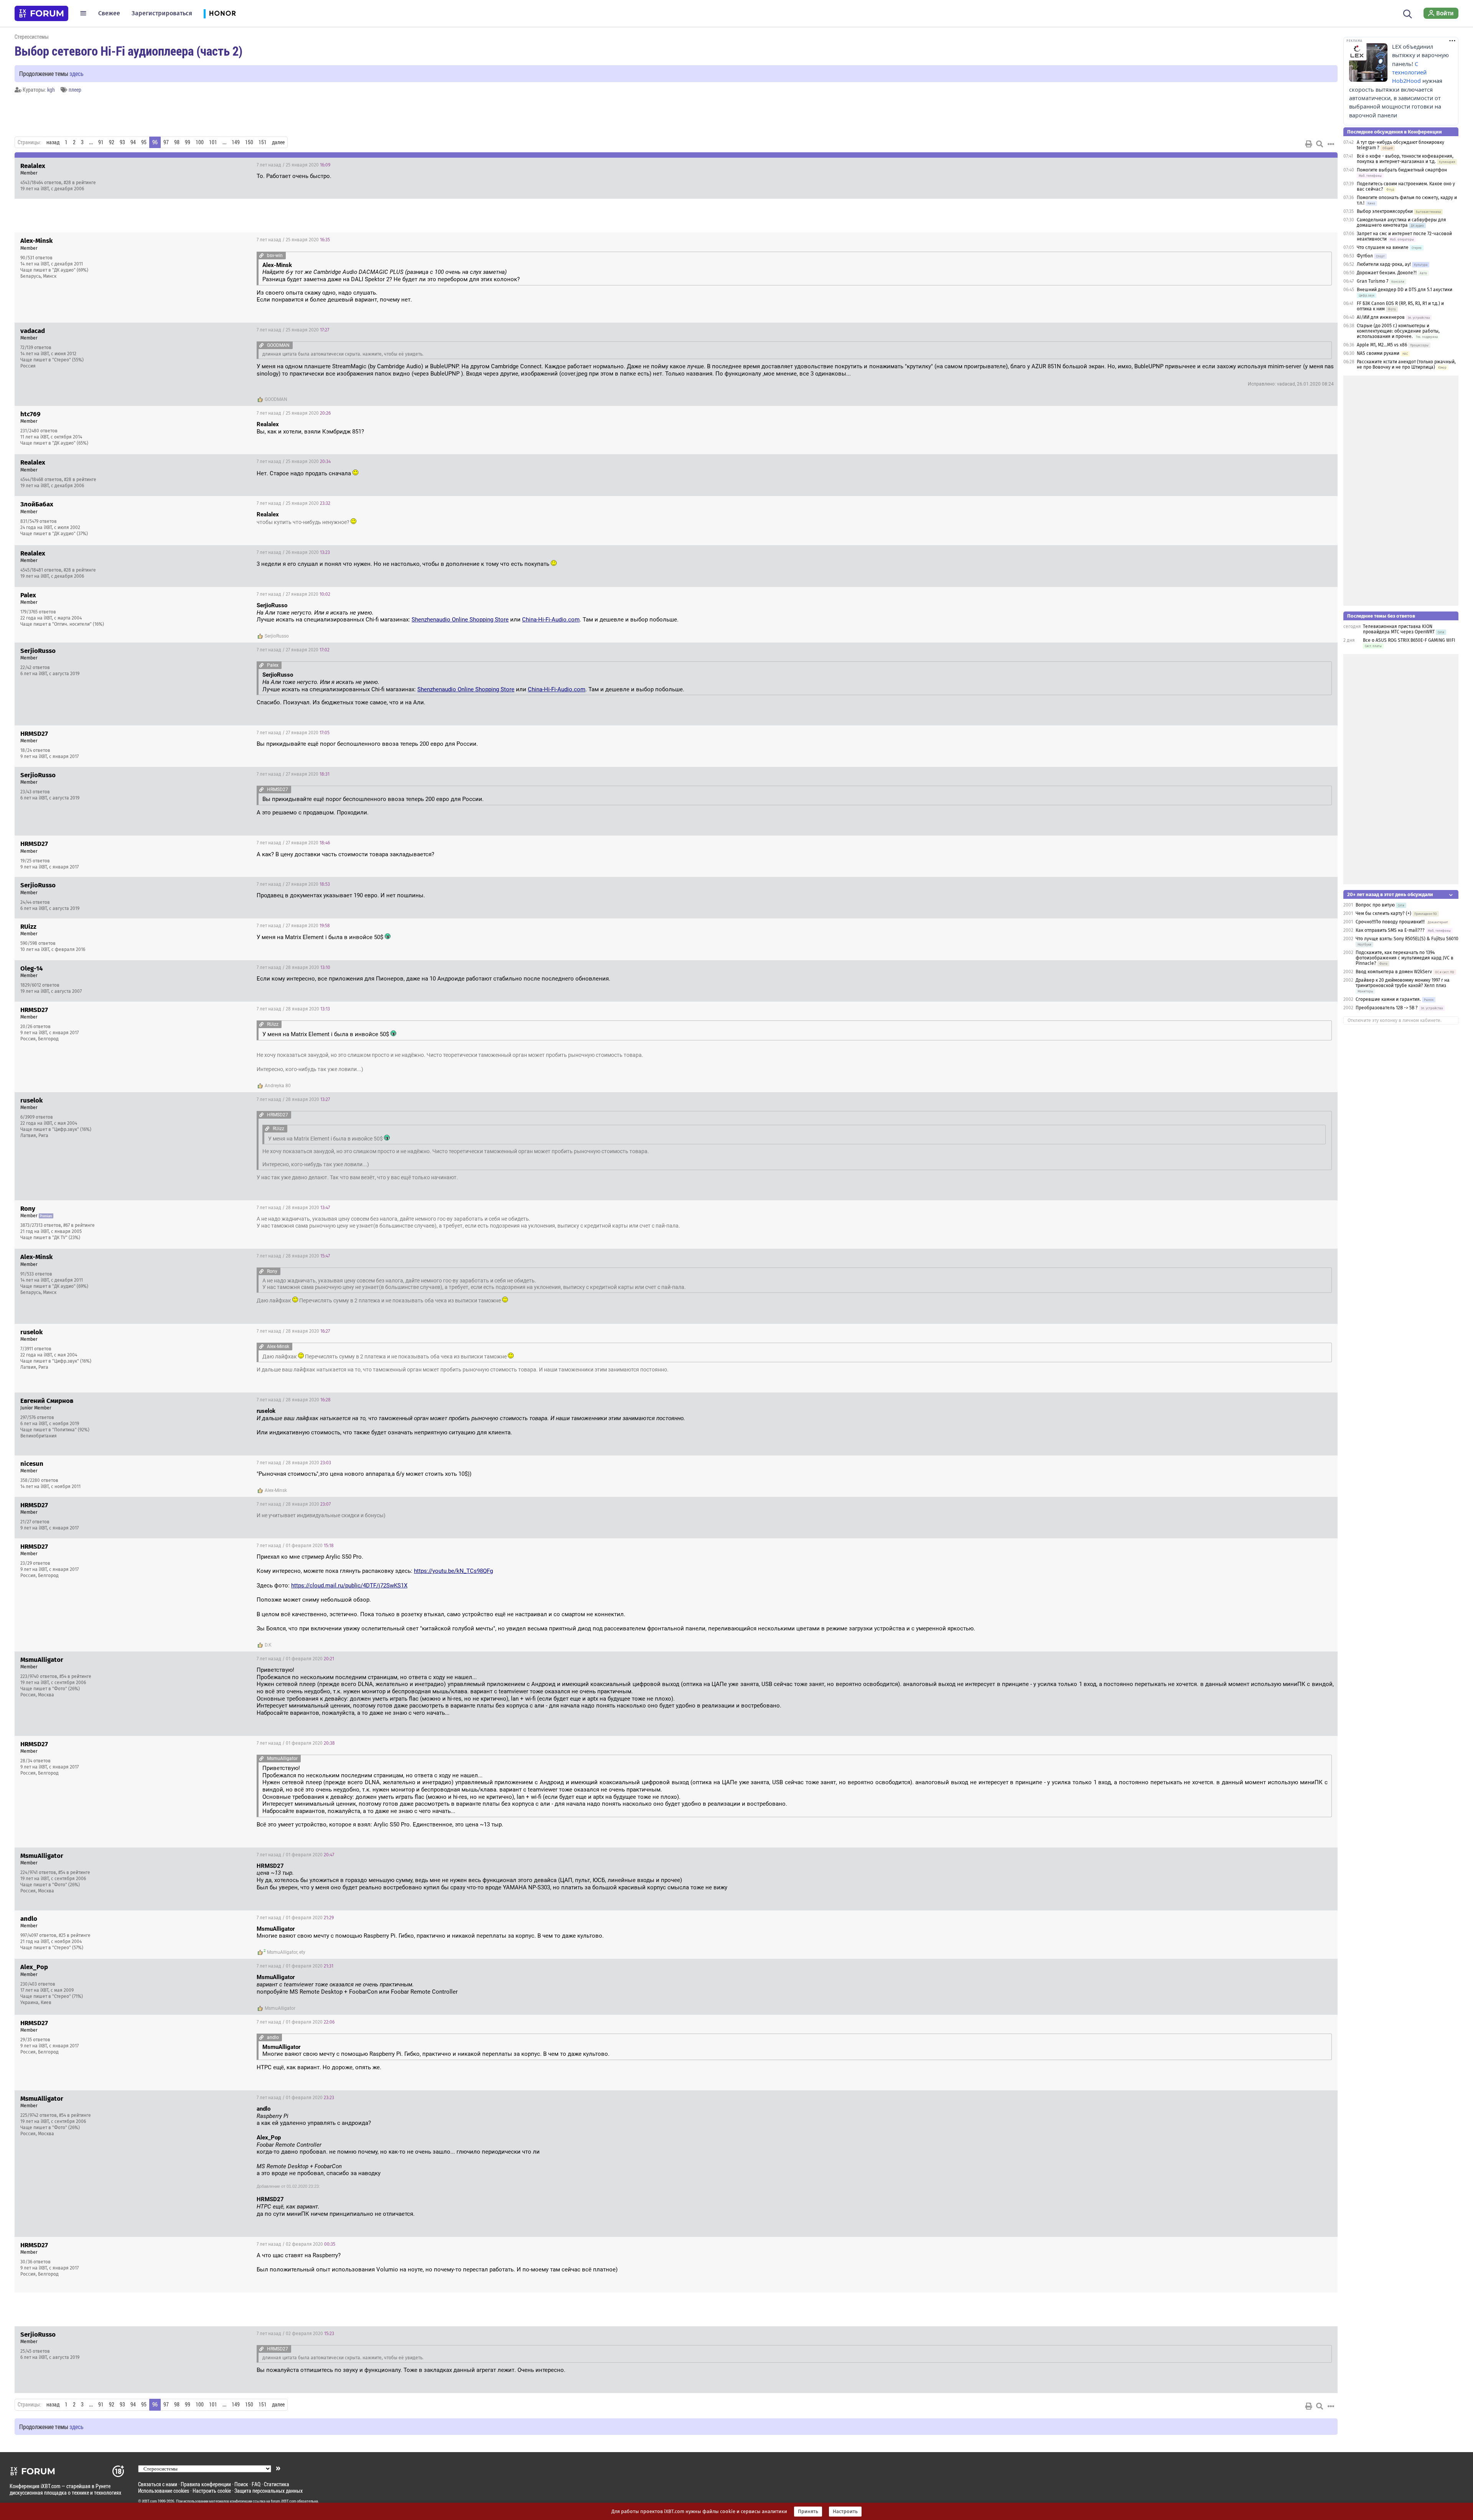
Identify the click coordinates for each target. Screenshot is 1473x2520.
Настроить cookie (212, 2491)
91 (101, 142)
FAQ (256, 2484)
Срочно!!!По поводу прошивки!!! (1390, 922)
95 (144, 142)
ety (302, 1952)
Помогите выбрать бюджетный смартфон (1402, 170)
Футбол (1365, 256)
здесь (77, 73)
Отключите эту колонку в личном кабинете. (1395, 1020)
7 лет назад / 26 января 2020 (293, 552)
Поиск (241, 2484)
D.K (268, 1645)
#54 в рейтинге (75, 1676)
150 (249, 142)
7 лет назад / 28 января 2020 (293, 967)
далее (278, 142)
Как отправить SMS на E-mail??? (1390, 930)
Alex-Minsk (276, 1490)
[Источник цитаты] (261, 255)
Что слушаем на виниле (1383, 247)
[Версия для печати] (1309, 144)
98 (177, 142)
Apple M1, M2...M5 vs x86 (1382, 345)
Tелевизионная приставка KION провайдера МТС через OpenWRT (1399, 629)
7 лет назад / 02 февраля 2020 (296, 2244)
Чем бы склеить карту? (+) (1383, 913)
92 (112, 142)
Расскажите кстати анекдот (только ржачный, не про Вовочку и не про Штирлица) (1406, 364)
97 (166, 142)
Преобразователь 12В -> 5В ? (1387, 1008)
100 (200, 142)
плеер (75, 90)
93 (122, 142)
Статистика (277, 2484)
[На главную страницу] (41, 13)
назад (53, 142)
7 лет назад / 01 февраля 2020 (295, 1546)
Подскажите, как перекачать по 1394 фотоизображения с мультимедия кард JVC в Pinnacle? (1405, 958)
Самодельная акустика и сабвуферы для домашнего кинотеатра (1401, 222)
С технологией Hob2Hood (1409, 73)
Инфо (1326, 165)
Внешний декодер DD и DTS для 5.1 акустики (1405, 290)
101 (213, 142)
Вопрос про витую (1375, 905)
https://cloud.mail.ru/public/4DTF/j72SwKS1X (349, 1586)
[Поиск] (1408, 13)
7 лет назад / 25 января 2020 (293, 165)
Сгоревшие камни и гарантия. (1388, 999)
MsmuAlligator (282, 1952)
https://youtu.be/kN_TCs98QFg (453, 1571)
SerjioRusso (277, 636)
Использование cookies (164, 2491)
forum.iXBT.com (283, 2501)
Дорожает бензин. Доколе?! (1387, 273)
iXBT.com (149, 2501)
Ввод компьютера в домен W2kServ (1394, 972)
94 (133, 142)
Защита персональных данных (269, 2491)
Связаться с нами (158, 2484)
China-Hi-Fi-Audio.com (551, 620)
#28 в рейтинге (80, 183)
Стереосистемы (32, 37)
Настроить (845, 2512)
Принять (808, 2512)
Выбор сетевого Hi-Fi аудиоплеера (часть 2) (129, 51)
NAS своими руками (1378, 353)
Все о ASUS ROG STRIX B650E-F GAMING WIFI (1409, 640)
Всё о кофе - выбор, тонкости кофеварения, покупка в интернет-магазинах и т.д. (1405, 159)
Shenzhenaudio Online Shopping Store (460, 620)
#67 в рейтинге (79, 1225)
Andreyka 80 (278, 1086)
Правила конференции (206, 2484)
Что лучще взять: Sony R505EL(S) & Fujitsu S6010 (1407, 939)
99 (188, 142)
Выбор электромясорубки (1385, 211)
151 (263, 142)
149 (236, 142)
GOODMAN (276, 399)
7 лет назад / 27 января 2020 (293, 594)
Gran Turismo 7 (1372, 281)
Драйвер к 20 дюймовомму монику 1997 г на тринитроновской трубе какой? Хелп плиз (1403, 983)
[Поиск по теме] (1320, 144)
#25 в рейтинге (75, 1935)
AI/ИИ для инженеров (1381, 317)
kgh (51, 90)
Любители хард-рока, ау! (1384, 264)
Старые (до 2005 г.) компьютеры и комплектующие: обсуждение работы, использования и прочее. (1398, 331)
